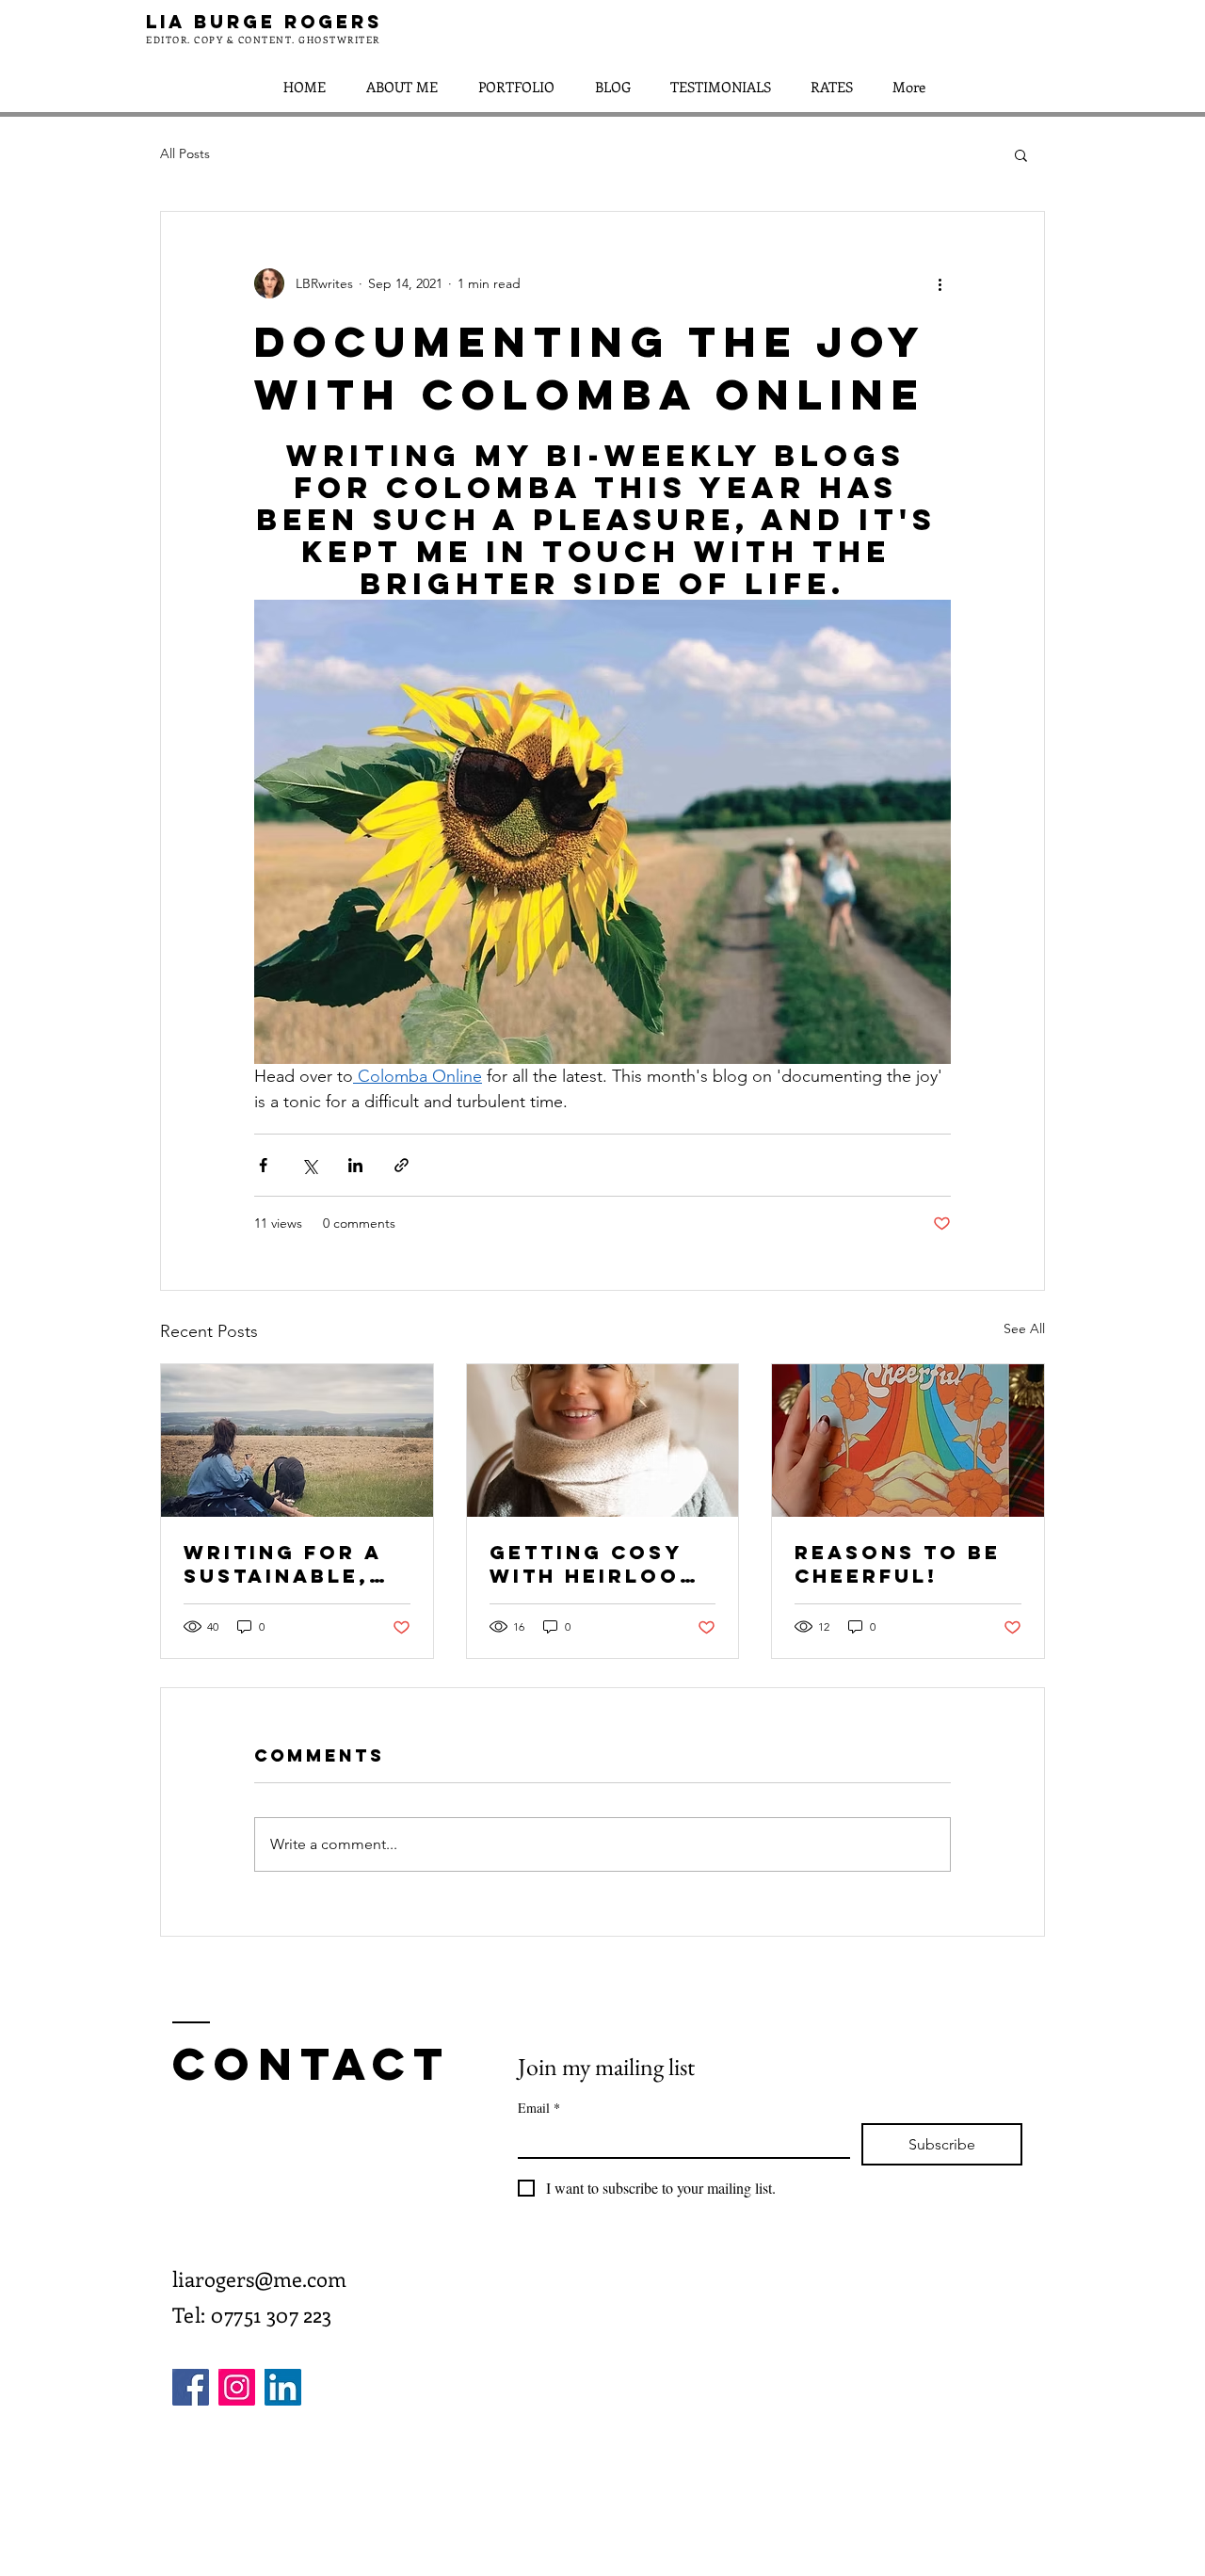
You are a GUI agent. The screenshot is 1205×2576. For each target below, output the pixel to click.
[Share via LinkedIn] (355, 1165)
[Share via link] (402, 1165)
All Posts (185, 153)
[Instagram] (237, 2387)
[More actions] (940, 283)
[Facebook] (191, 2387)
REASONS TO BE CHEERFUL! (898, 1564)
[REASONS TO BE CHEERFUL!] (908, 1441)
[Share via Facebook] (263, 1165)
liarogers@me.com (259, 2278)
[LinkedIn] (283, 2387)
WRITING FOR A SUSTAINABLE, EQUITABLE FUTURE (282, 1564)
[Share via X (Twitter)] (309, 1165)
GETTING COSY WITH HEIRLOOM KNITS (595, 1564)
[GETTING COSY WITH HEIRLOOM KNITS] (603, 1441)
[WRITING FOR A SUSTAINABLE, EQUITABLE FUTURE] (297, 1441)
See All (1024, 1328)
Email (539, 2108)
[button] (1021, 154)
